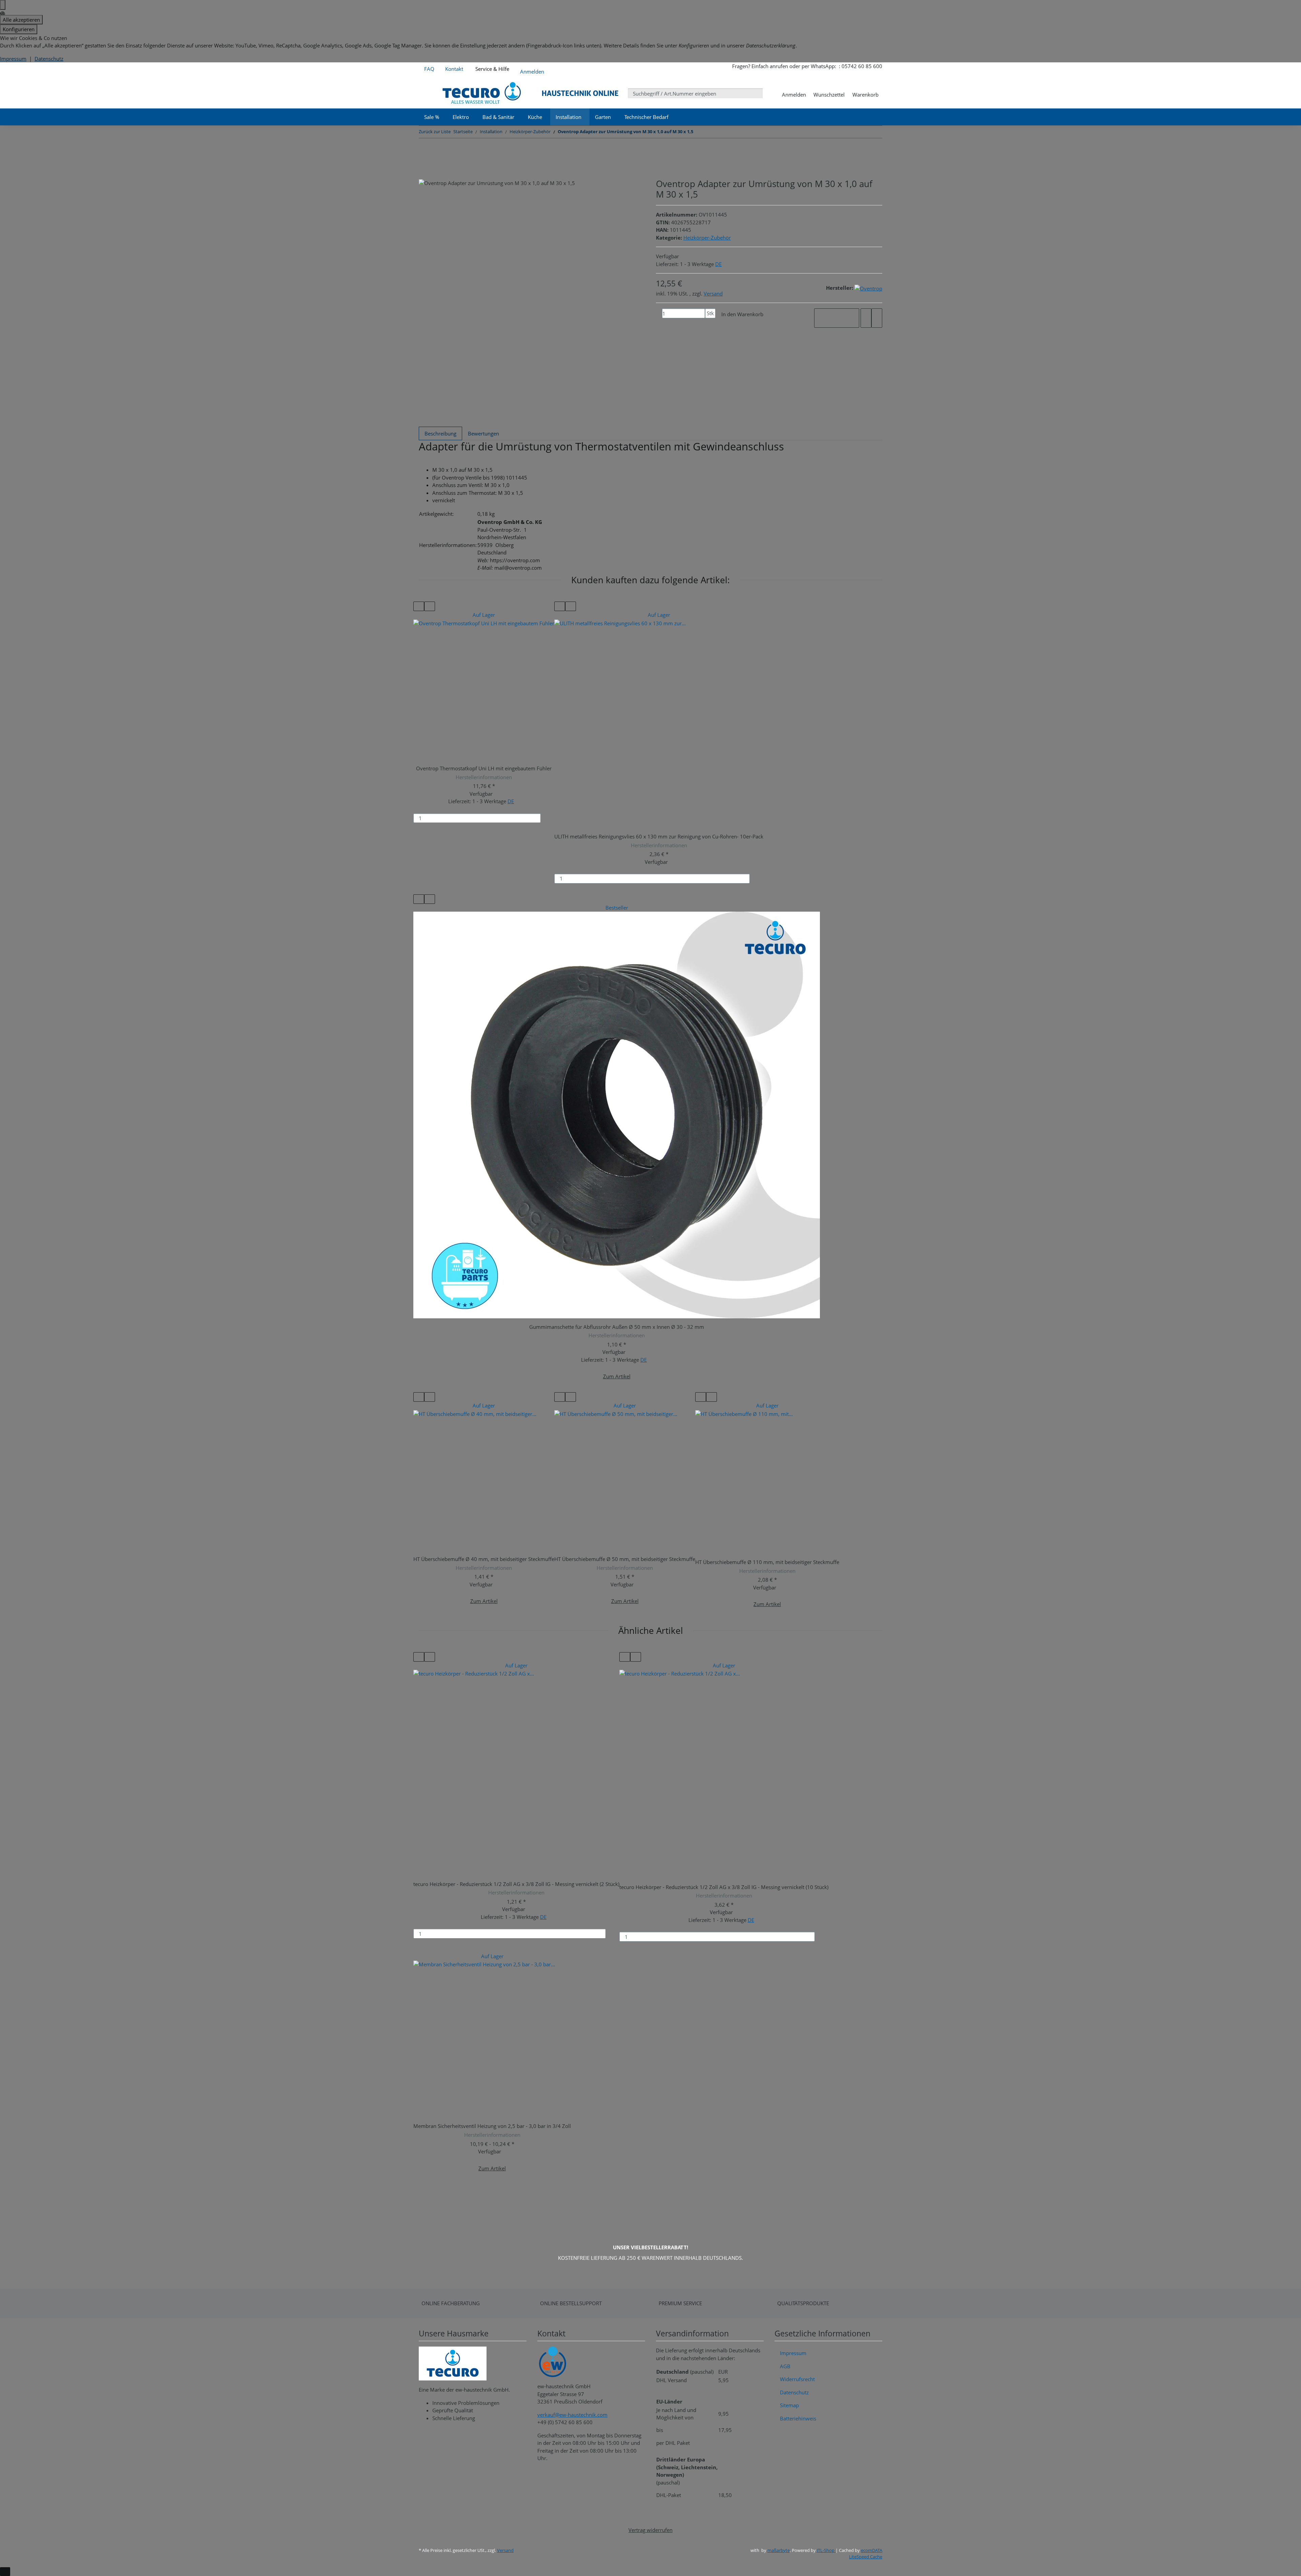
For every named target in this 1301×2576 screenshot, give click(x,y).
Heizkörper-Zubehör (707, 238)
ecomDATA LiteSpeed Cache (866, 2554)
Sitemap (789, 2405)
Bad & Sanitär (498, 117)
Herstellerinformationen (484, 777)
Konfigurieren (19, 29)
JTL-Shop (826, 2550)
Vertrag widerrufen (650, 2530)
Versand (713, 293)
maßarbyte (779, 2550)
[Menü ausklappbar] (428, 93)
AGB (785, 2366)
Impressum (13, 59)
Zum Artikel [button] (617, 1376)
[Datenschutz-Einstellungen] (3, 5)
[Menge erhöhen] (708, 323)
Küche (535, 117)
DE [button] (718, 264)
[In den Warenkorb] (549, 818)
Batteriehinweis (798, 2418)
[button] (532, 70)
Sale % (432, 117)
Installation (569, 117)
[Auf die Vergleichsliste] (866, 318)
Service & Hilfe (492, 69)
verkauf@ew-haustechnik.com (572, 2415)
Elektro (461, 117)
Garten (603, 117)
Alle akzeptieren (21, 20)
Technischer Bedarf (646, 117)
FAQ (429, 69)
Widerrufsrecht (797, 2379)
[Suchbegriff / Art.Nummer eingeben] (768, 93)
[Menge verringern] (659, 313)
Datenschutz (49, 59)
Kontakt (454, 69)
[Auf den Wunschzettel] (877, 318)
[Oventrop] (868, 288)
